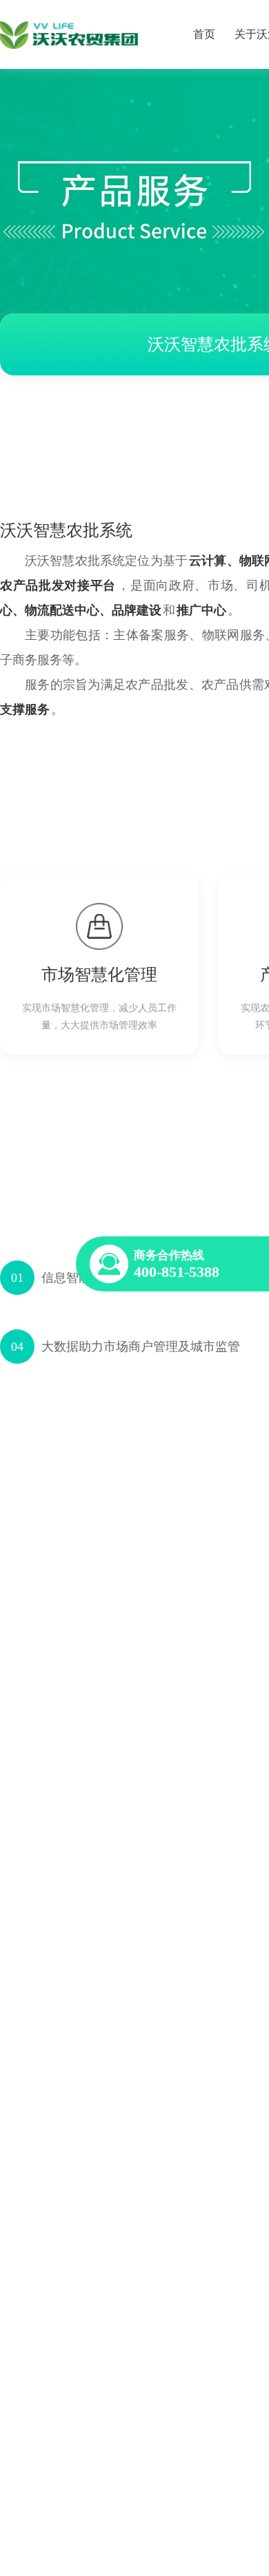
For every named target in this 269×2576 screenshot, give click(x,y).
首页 (204, 34)
